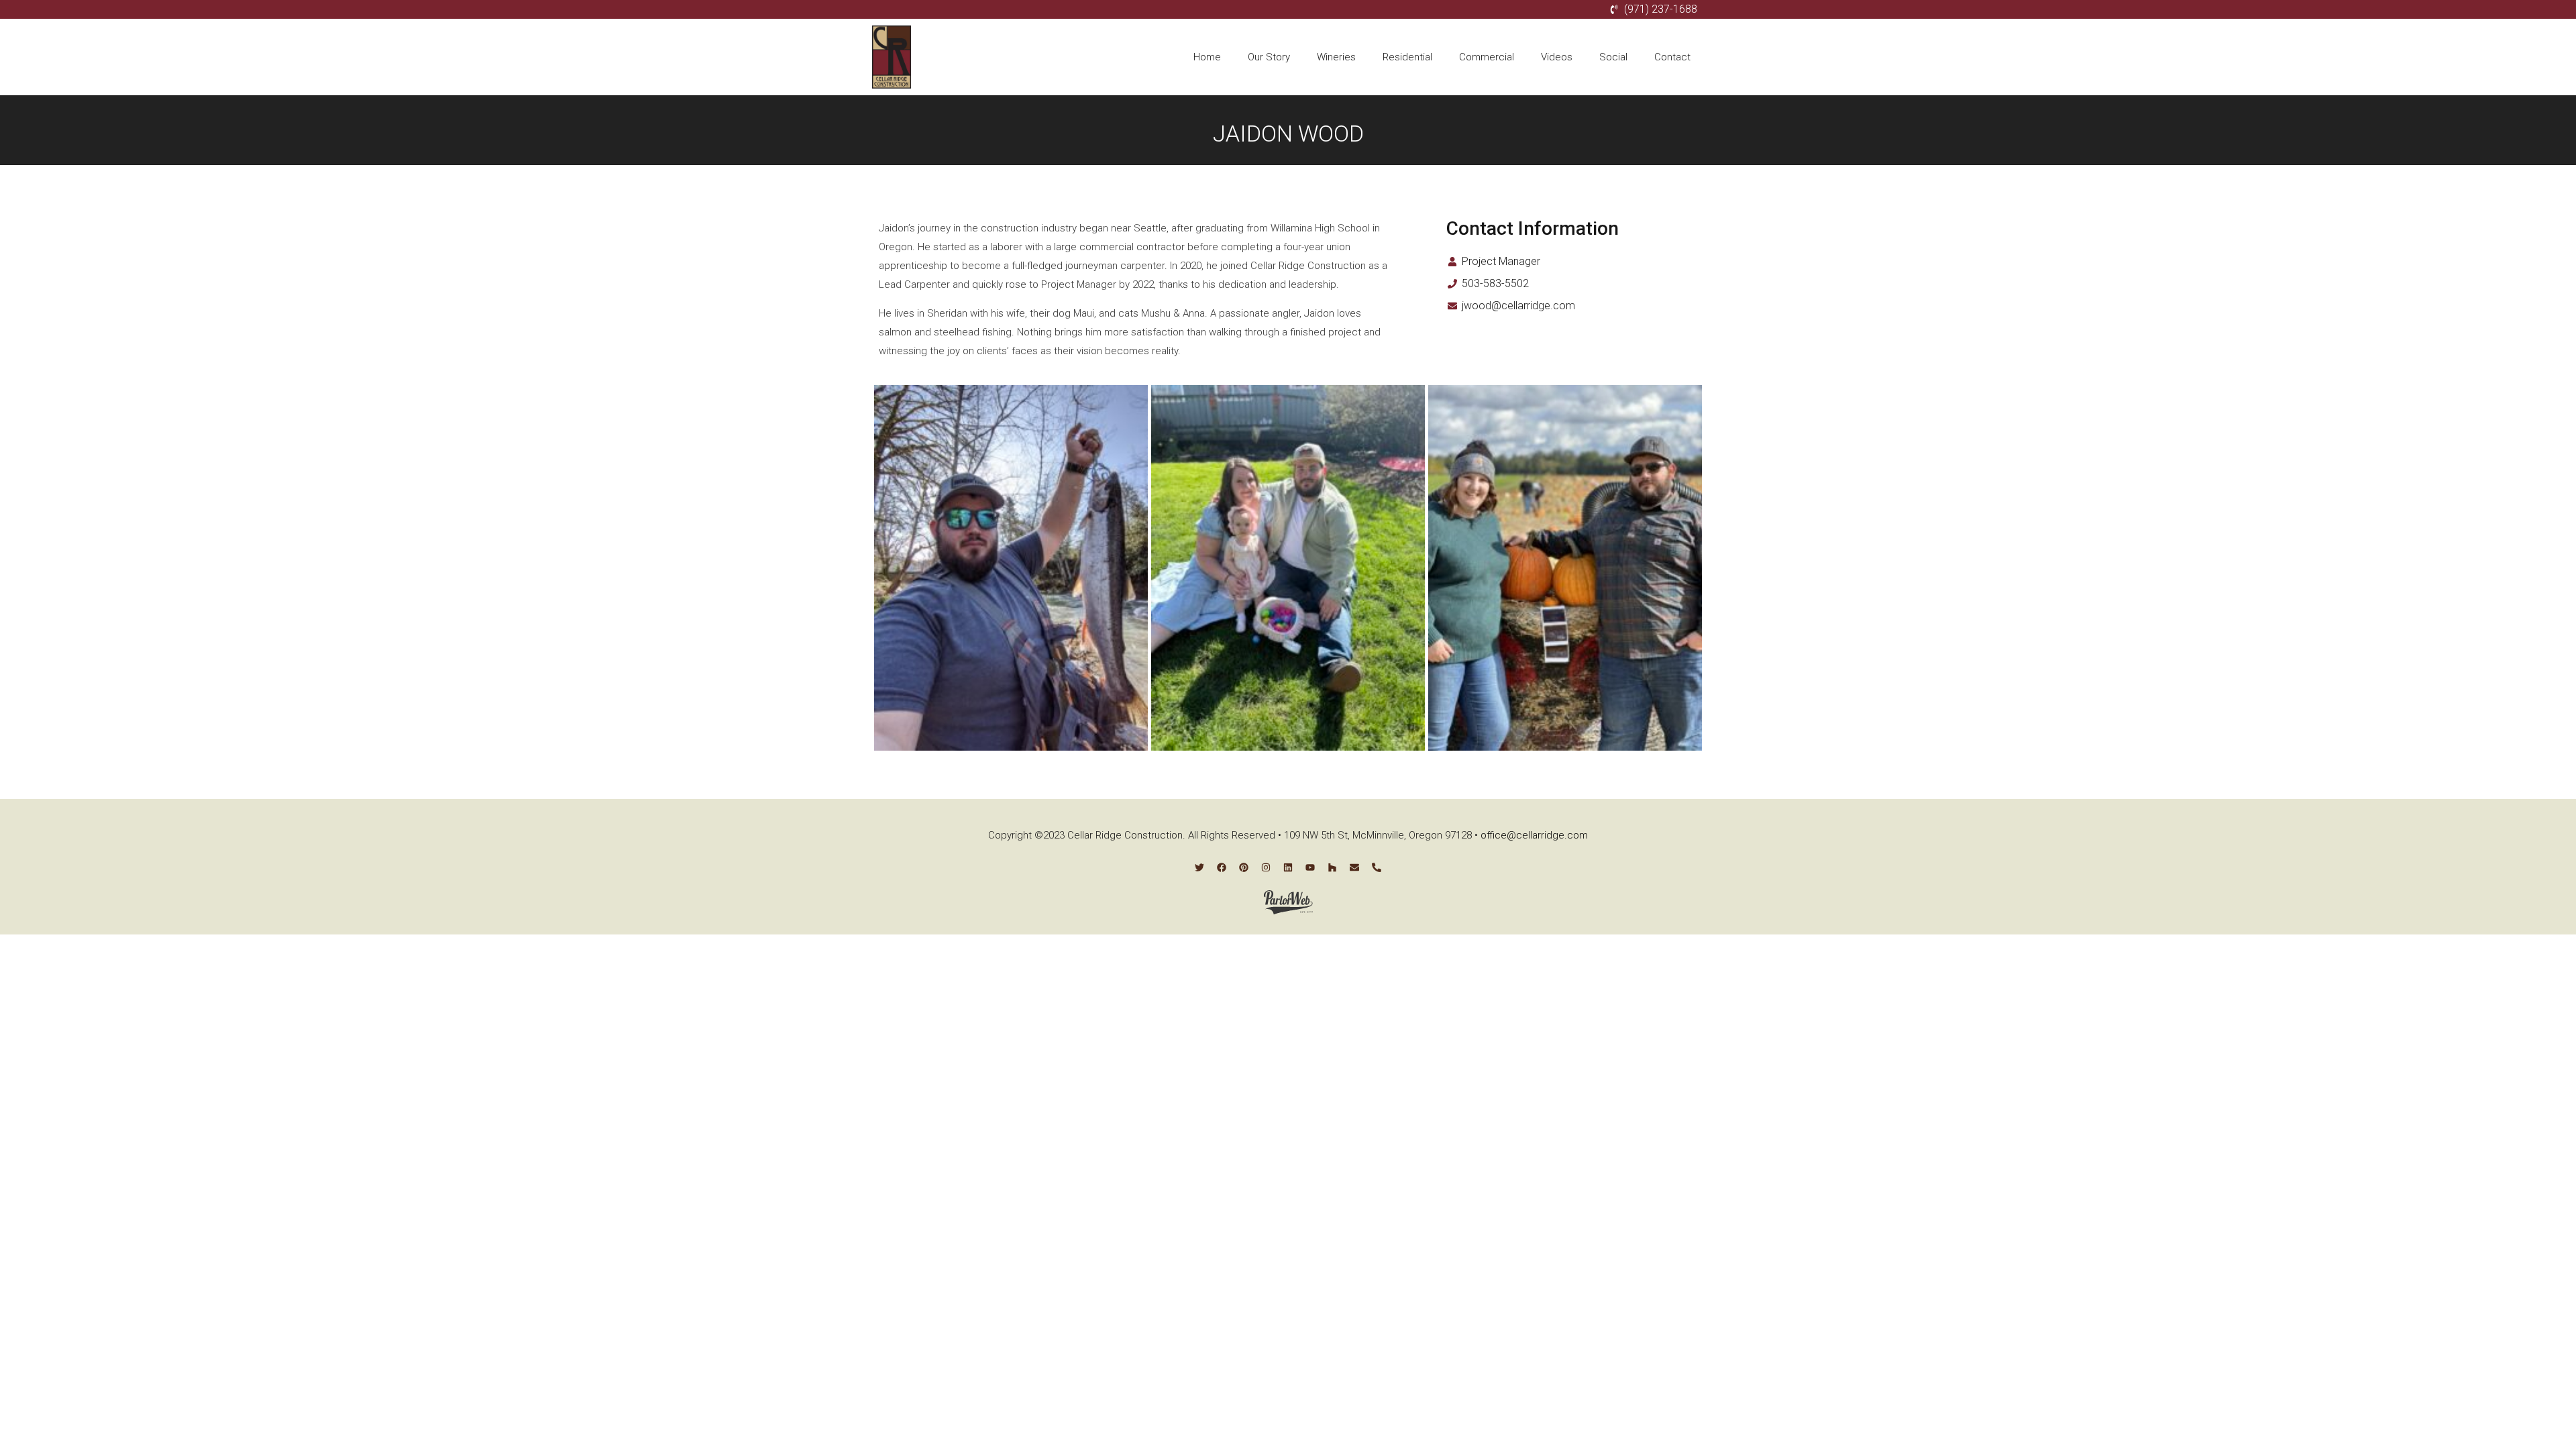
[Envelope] (1354, 867)
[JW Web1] (1565, 568)
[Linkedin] (1288, 867)
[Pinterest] (1244, 867)
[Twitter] (1199, 867)
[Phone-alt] (1377, 867)
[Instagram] (1266, 867)
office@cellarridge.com (1534, 835)
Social (1613, 57)
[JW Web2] (1011, 568)
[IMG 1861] (1288, 568)
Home (1207, 57)
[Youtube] (1310, 867)
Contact (1672, 57)
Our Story (1269, 57)
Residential (1407, 57)
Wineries (1336, 57)
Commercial (1487, 57)
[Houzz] (1332, 867)
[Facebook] (1222, 867)
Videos (1557, 57)
